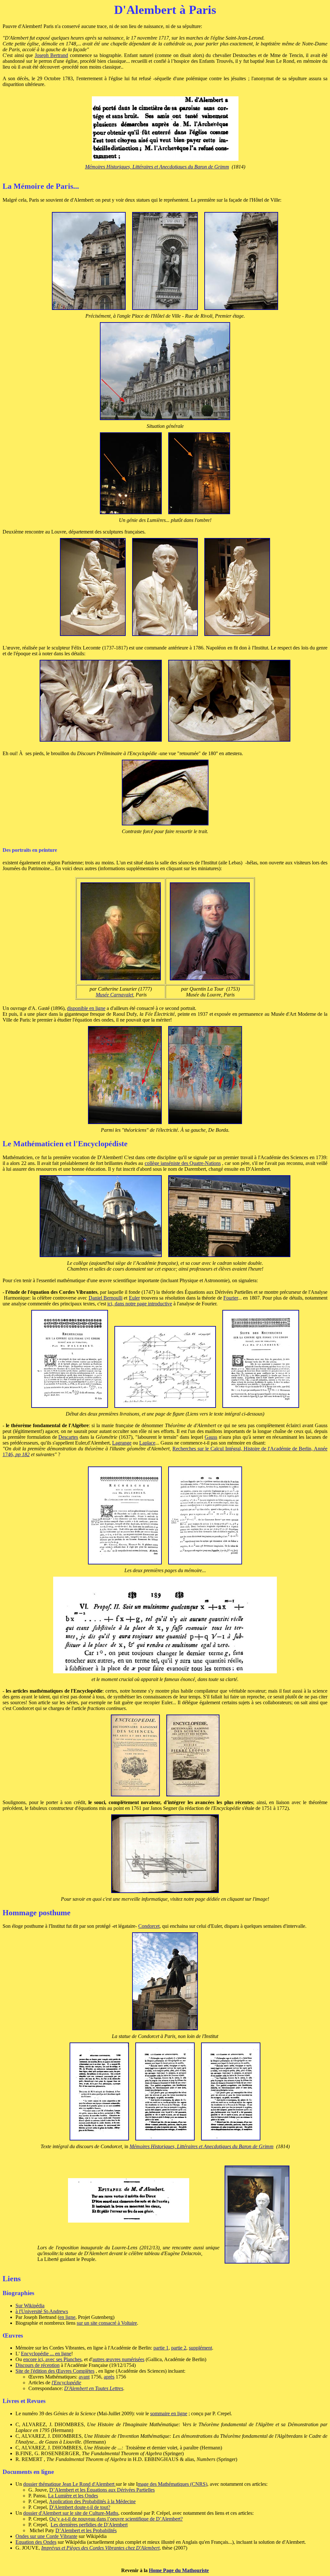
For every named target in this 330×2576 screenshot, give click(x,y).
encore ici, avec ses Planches (52, 2359)
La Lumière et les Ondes (73, 2496)
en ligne (67, 2317)
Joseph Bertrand (52, 55)
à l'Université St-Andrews (42, 2311)
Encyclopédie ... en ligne (46, 2354)
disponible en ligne (86, 1008)
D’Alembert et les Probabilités (86, 2530)
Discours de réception (38, 2365)
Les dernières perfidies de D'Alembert (89, 2525)
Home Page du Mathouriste (179, 2570)
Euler (134, 1298)
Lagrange (122, 1443)
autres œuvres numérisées (118, 2359)
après (109, 2377)
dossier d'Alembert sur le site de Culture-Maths (71, 2513)
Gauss (211, 1437)
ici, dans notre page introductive (140, 1304)
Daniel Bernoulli (106, 1298)
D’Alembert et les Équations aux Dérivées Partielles (102, 2490)
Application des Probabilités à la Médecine (92, 2501)
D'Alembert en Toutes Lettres (94, 2388)
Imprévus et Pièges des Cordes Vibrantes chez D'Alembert (100, 2548)
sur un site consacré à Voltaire (107, 2323)
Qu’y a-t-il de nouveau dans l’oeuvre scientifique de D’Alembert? (116, 2519)
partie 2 (179, 2348)
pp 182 (23, 1454)
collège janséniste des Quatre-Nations (183, 1163)
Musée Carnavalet (114, 995)
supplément (200, 2348)
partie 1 (161, 2348)
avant (84, 2377)
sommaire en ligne (169, 2413)
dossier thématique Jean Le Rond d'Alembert (69, 2484)
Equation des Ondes (36, 2542)
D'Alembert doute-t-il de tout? (80, 2507)
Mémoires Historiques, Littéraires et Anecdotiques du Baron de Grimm (157, 167)
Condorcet (149, 1926)
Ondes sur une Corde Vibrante (46, 2536)
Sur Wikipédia (30, 2306)
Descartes (68, 1437)
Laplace (147, 1443)
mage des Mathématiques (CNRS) (172, 2484)
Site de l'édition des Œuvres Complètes (55, 2371)
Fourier (231, 1298)
